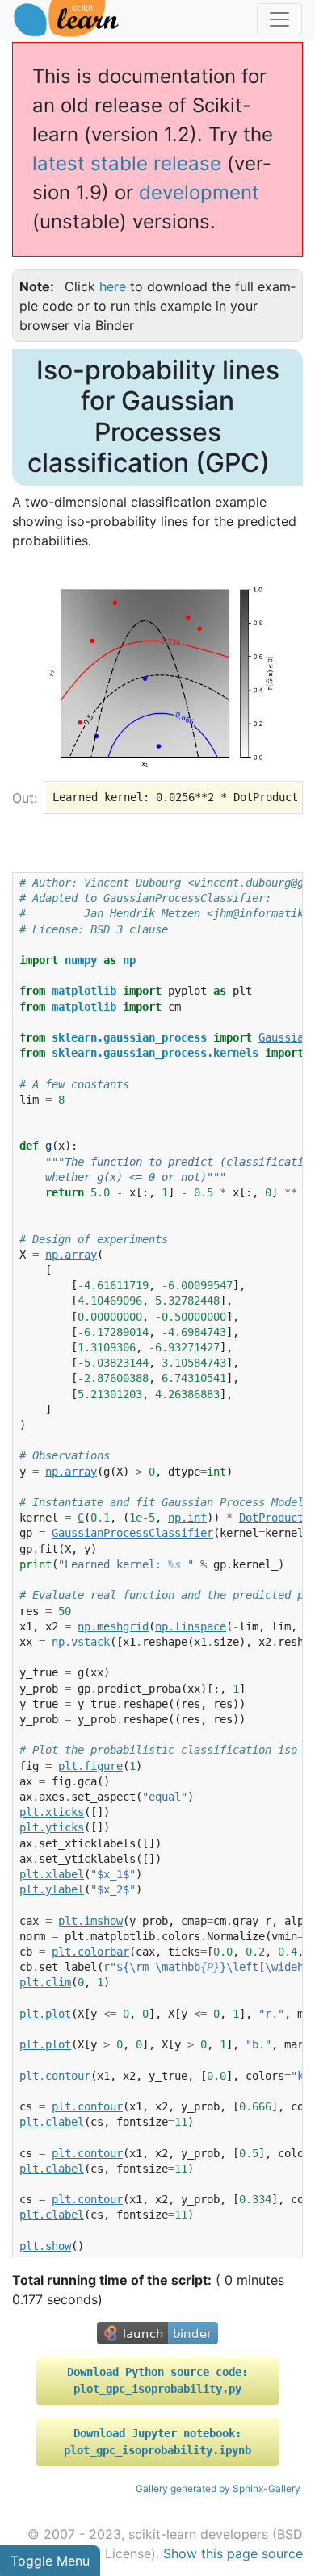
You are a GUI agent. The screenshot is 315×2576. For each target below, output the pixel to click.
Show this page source (233, 2553)
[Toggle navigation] (279, 19)
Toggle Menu (50, 2561)
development (199, 192)
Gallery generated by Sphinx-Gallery (218, 2488)
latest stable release (127, 163)
